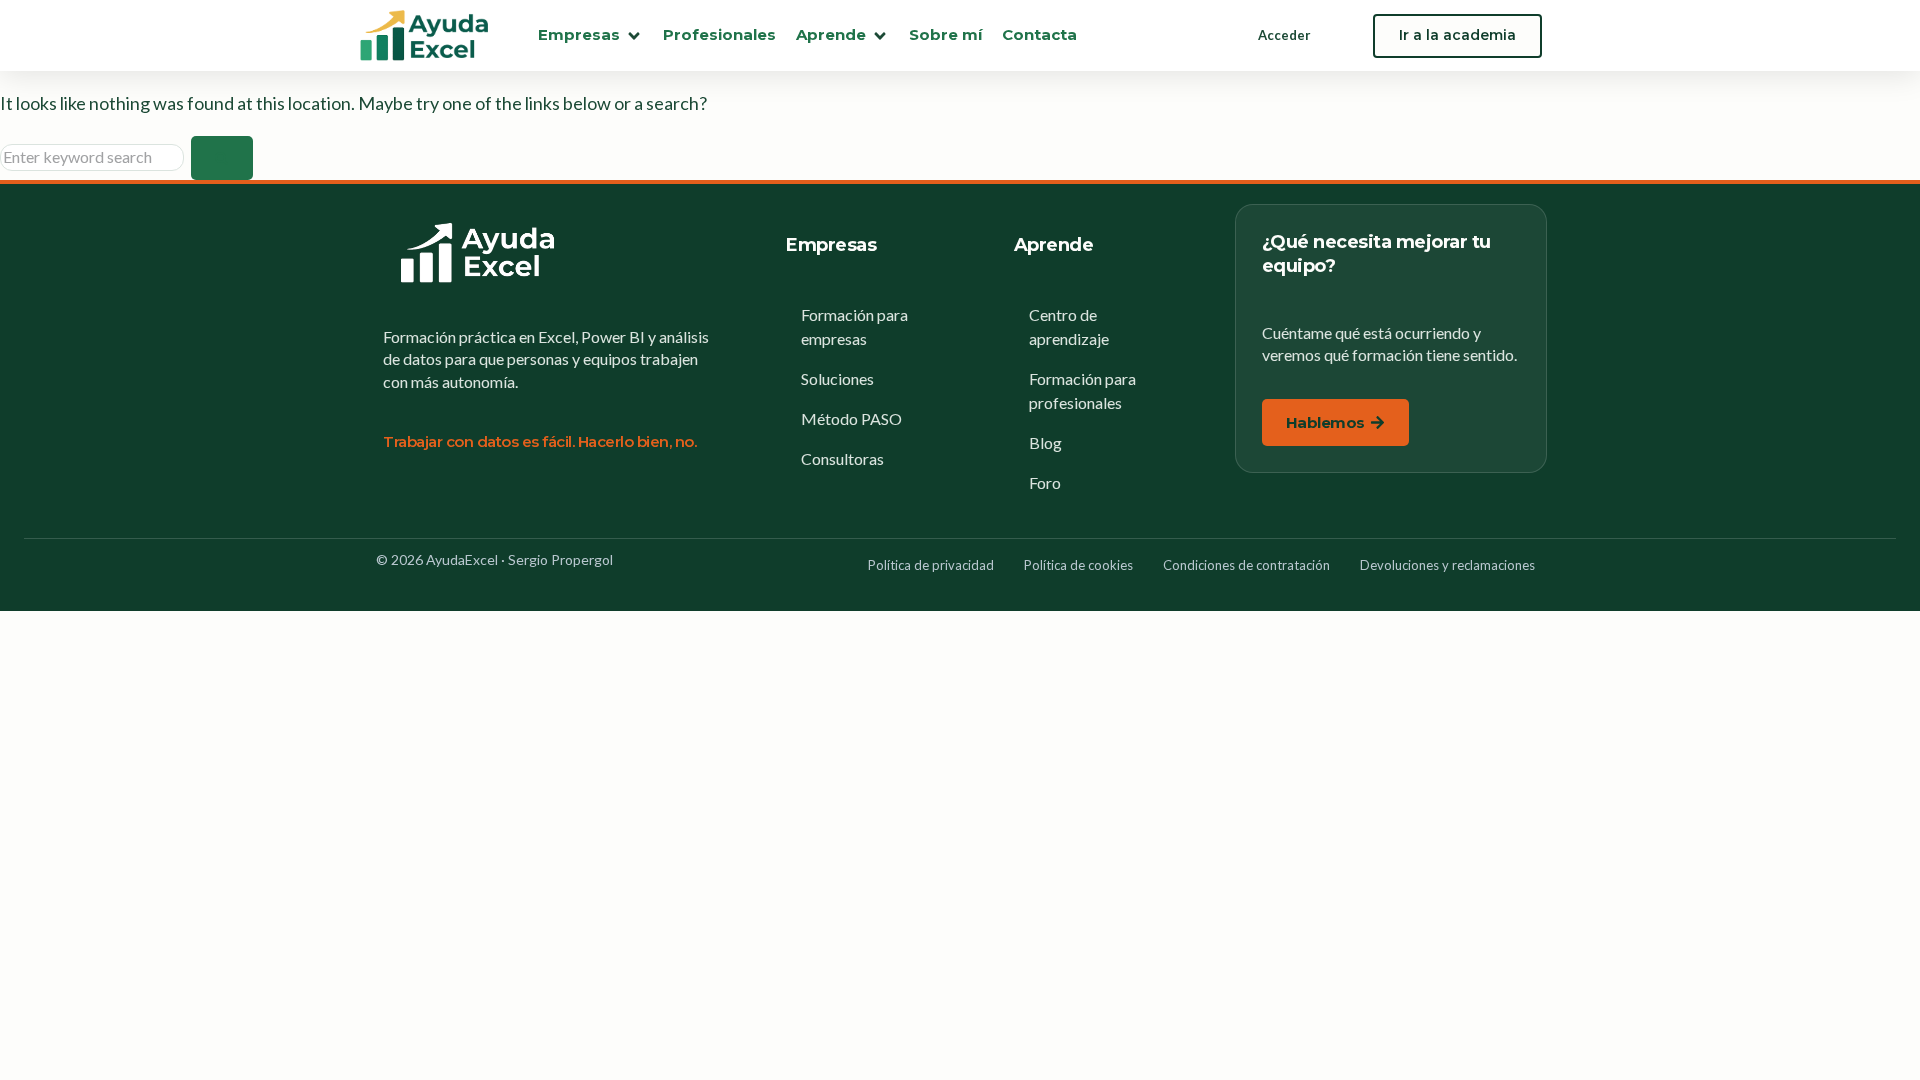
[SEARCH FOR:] (95, 156)
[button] (590, 35)
